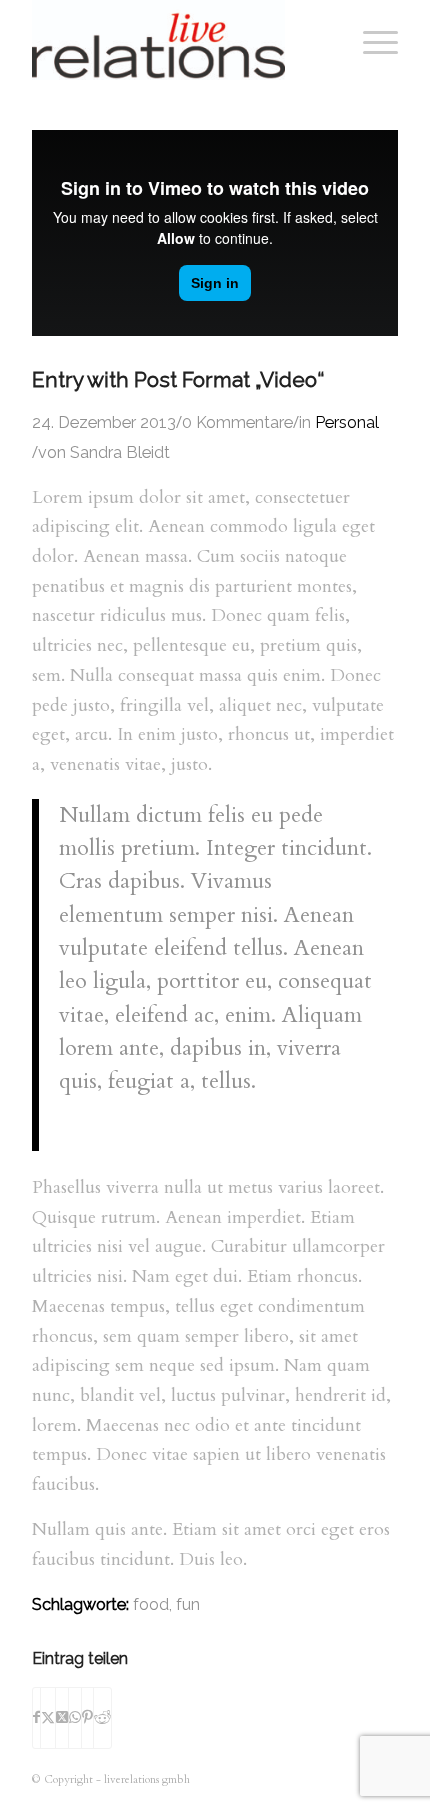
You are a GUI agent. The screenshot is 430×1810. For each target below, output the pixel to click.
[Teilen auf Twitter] (48, 1718)
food (151, 1604)
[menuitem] (370, 40)
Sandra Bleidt (120, 452)
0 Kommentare (237, 422)
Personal (347, 422)
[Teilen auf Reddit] (102, 1718)
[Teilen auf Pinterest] (87, 1718)
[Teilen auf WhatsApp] (75, 1718)
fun (188, 1604)
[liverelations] (178, 40)
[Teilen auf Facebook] (36, 1718)
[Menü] (370, 40)
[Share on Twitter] (62, 1718)
